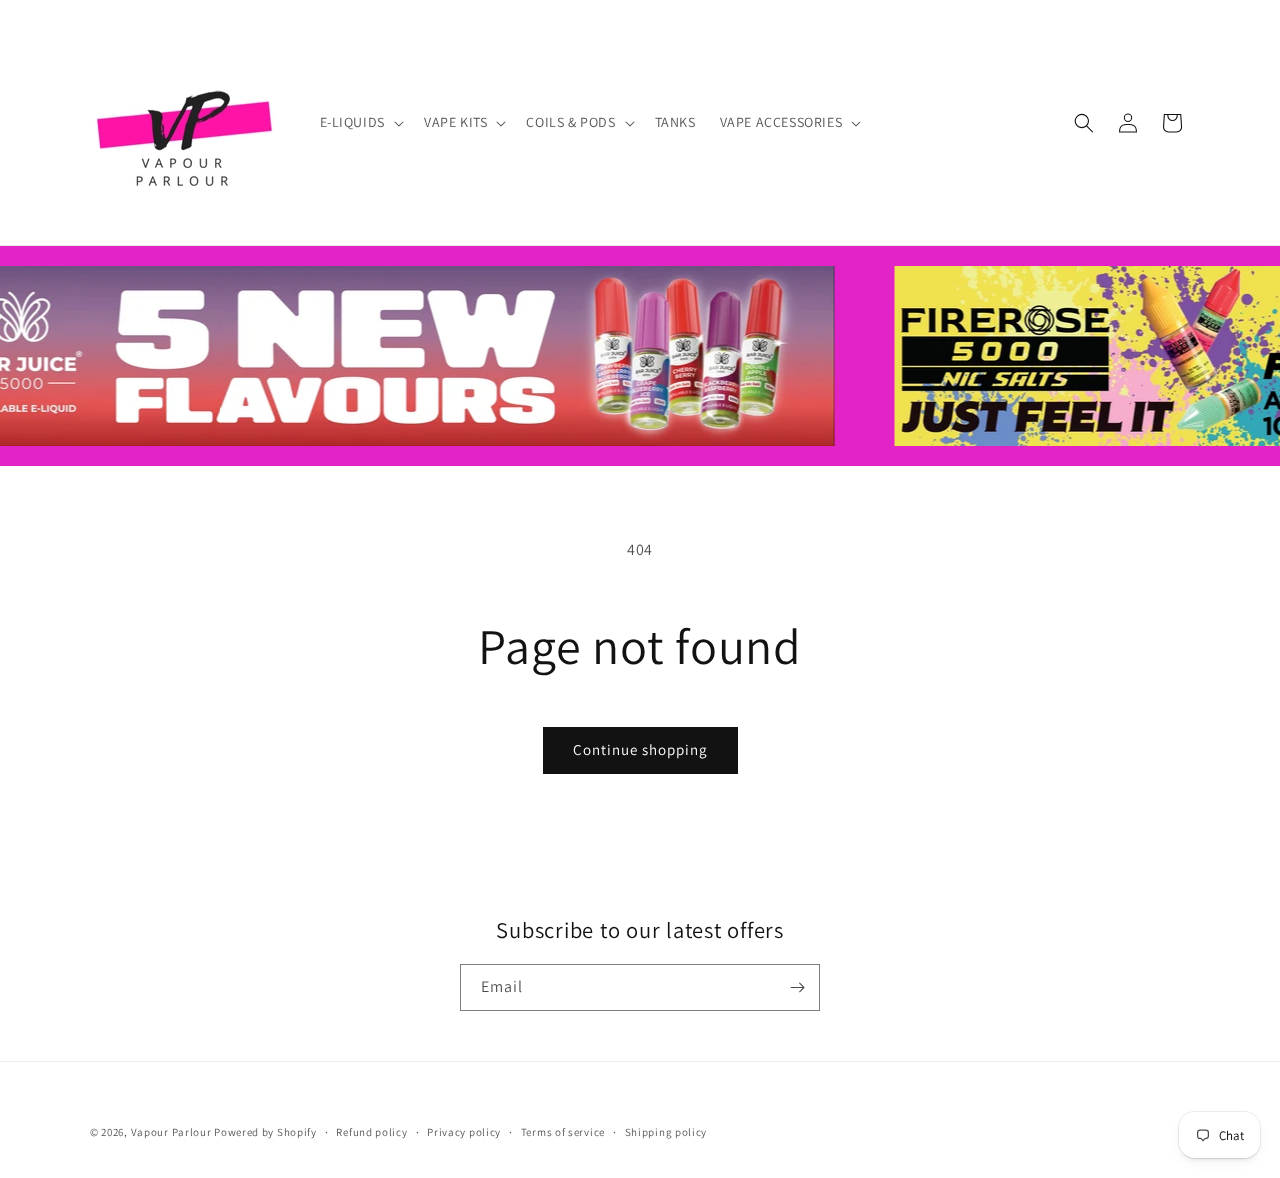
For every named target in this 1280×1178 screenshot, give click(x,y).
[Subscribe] (797, 987)
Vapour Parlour (171, 1132)
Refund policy (371, 1132)
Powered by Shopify (265, 1132)
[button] (360, 122)
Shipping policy (666, 1132)
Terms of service (563, 1132)
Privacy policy (464, 1132)
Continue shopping (640, 749)
